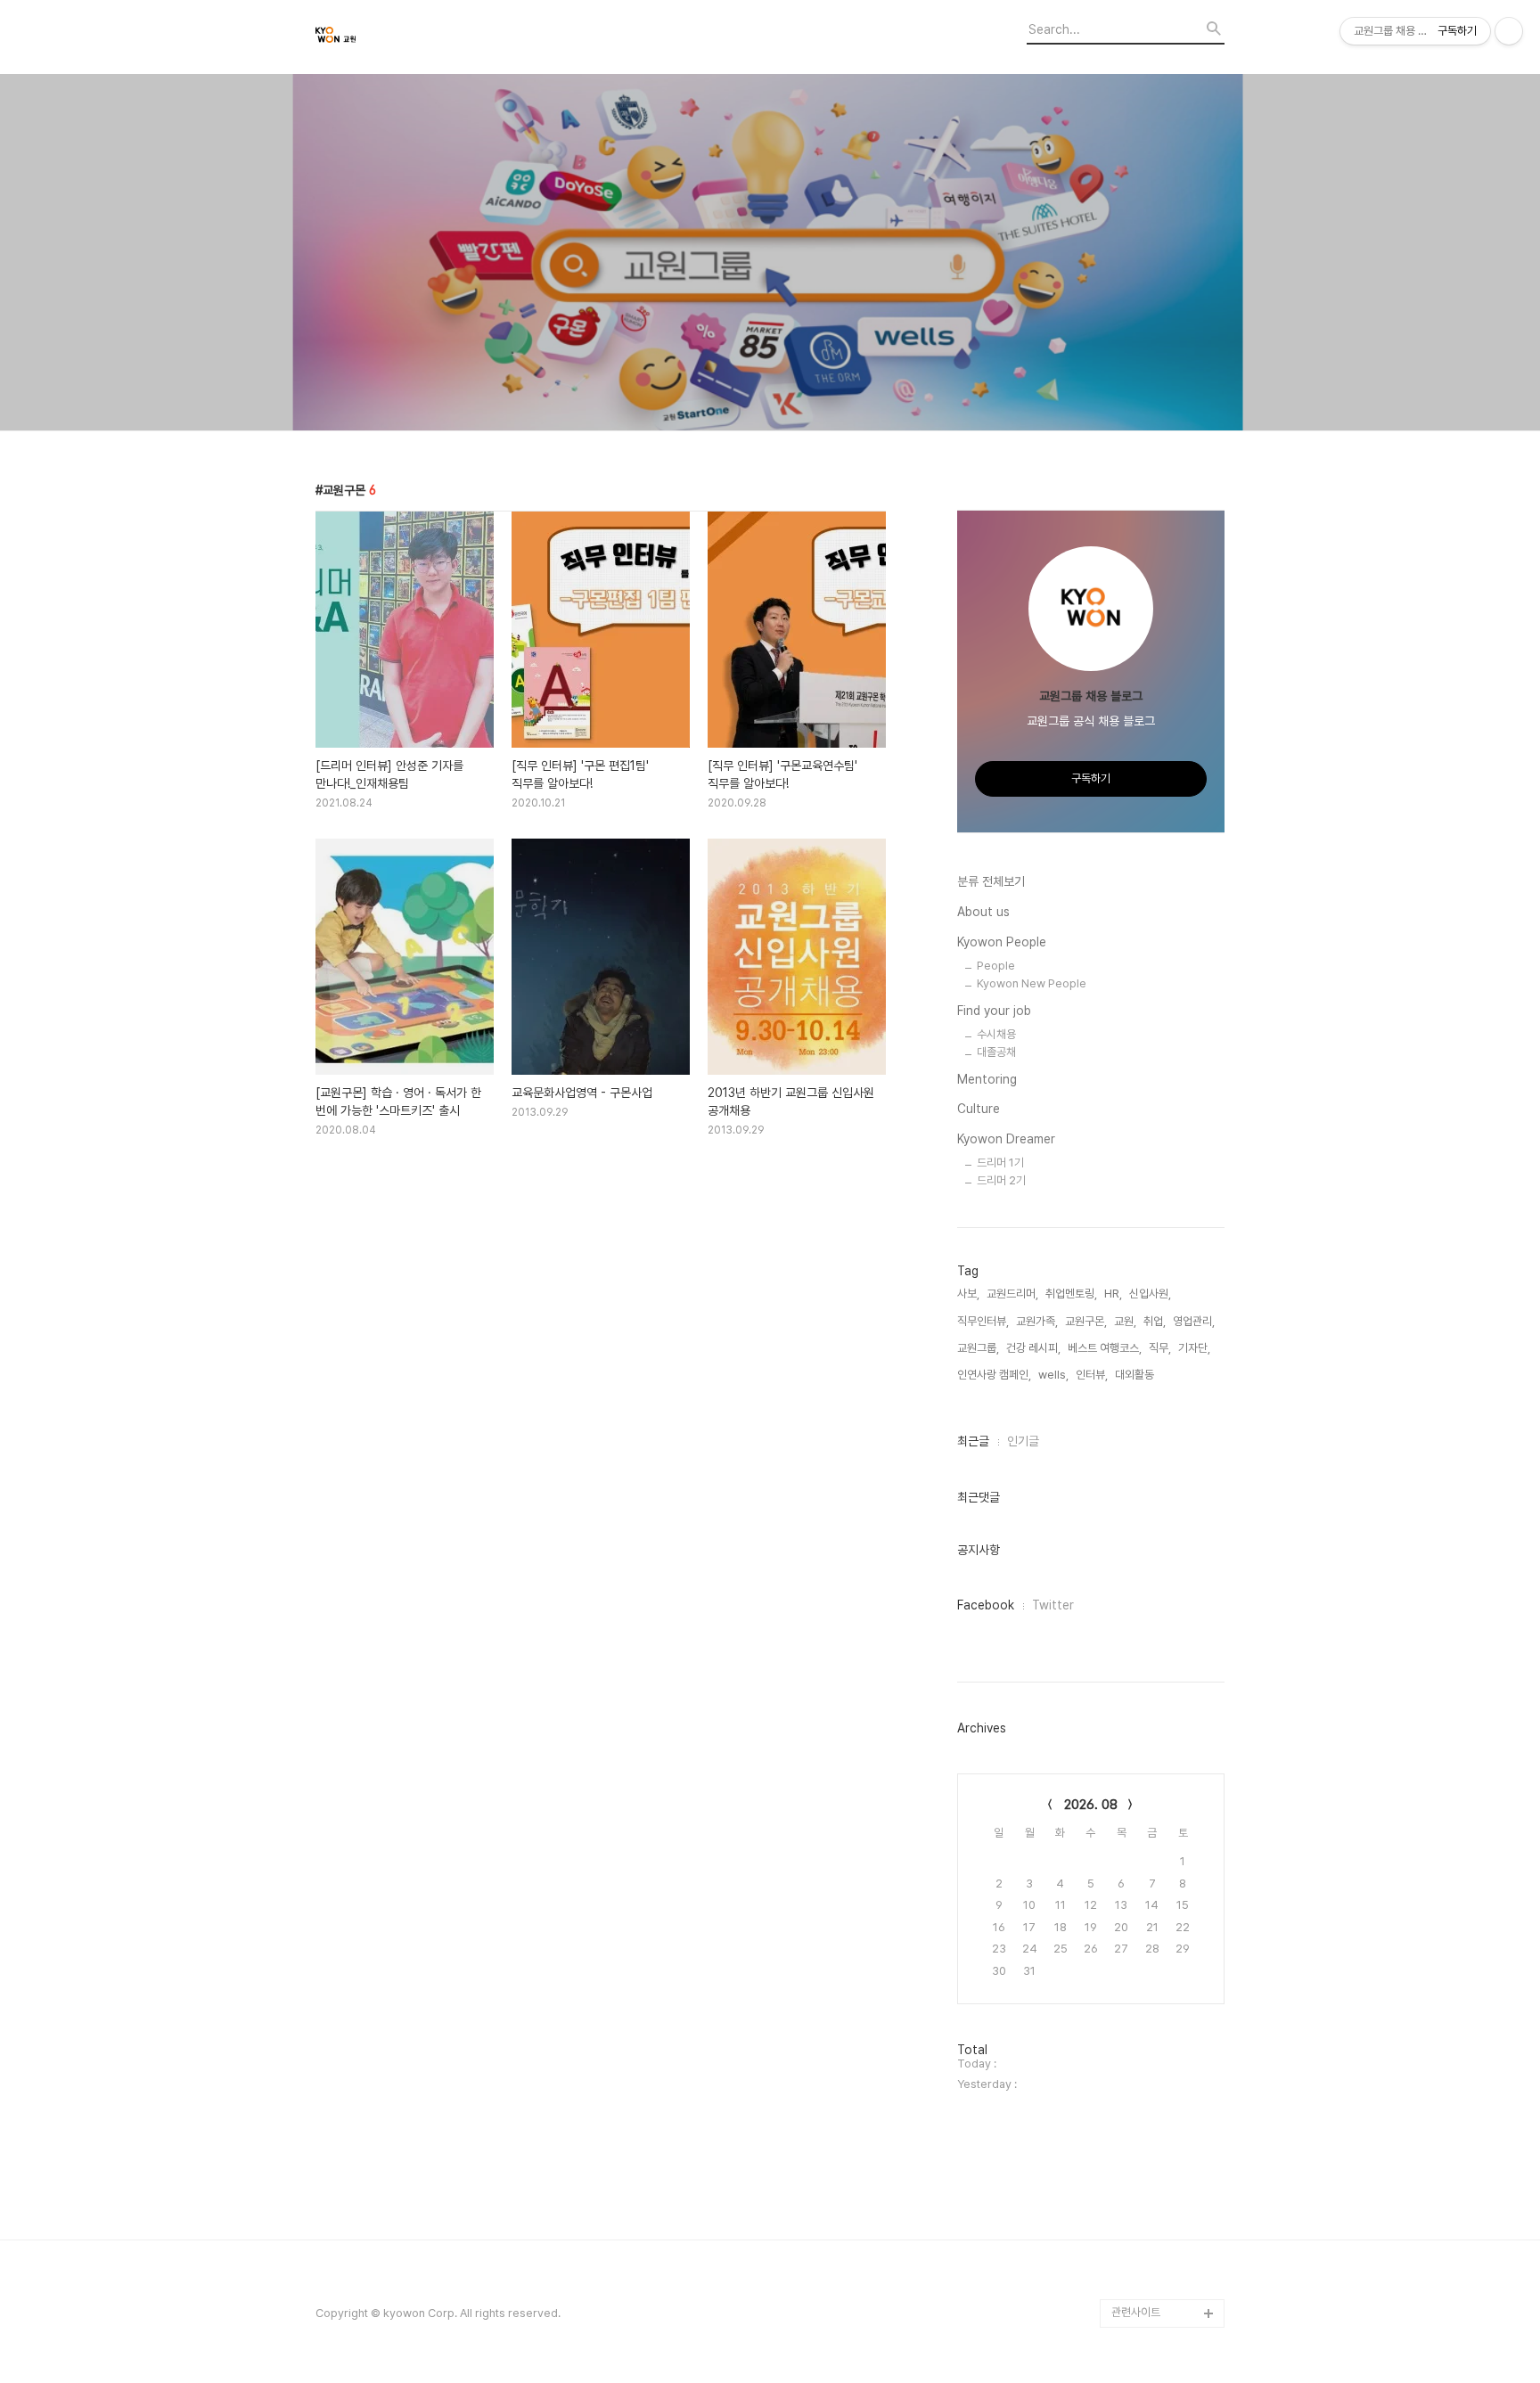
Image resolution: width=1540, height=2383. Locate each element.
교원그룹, (978, 1348)
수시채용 (996, 1034)
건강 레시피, (1033, 1348)
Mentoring (987, 1079)
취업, (1155, 1321)
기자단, (1194, 1348)
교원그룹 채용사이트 (1158, 2199)
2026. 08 (1091, 1805)
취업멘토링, (1071, 1294)
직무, (1160, 1348)
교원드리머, (1012, 1294)
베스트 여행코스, (1105, 1348)
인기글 (1023, 1441)
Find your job (994, 1011)
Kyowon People (1002, 942)
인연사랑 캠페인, (994, 1375)
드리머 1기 (1000, 1163)
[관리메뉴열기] (1509, 31)
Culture (979, 1109)
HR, (1113, 1294)
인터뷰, (1092, 1375)
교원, (1125, 1321)
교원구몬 (1132, 2256)
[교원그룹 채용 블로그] (414, 37)
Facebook (986, 1605)
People (996, 966)
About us (983, 912)
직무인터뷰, (983, 1321)
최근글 (973, 1441)
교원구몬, (1086, 1321)
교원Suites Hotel (1154, 2285)
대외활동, (1136, 1375)
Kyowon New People (1032, 983)
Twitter (1053, 1605)
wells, (1053, 1375)
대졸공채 (996, 1052)
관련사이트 (1136, 2312)
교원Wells (1136, 2227)
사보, (968, 1294)
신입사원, (1150, 1294)
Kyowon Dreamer (1006, 1139)
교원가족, (1037, 1321)
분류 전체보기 (991, 881)
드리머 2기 (1001, 1180)
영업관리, (1194, 1321)
